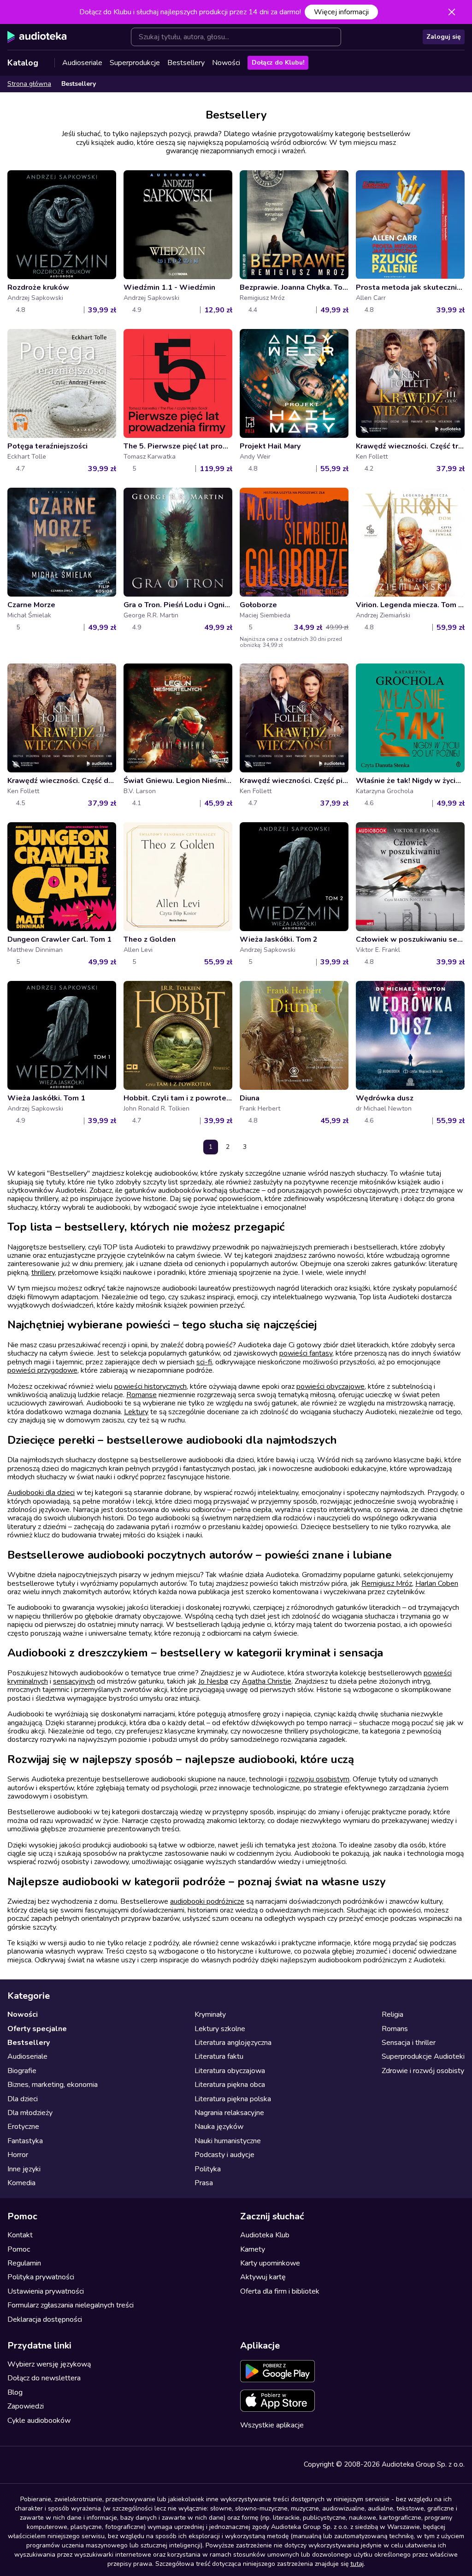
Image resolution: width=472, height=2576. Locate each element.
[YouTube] (33, 2465)
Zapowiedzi (26, 2406)
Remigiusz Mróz (387, 1584)
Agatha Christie (267, 1681)
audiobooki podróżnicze (207, 1901)
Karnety (253, 2249)
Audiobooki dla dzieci (41, 1493)
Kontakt (20, 2235)
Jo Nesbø (213, 1681)
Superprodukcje (135, 63)
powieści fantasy (306, 1353)
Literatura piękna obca (230, 2085)
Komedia (21, 2183)
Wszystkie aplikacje (272, 2425)
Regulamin (24, 2263)
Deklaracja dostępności (45, 2319)
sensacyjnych (74, 1681)
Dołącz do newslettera (44, 2378)
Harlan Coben (437, 1584)
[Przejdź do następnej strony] (262, 1147)
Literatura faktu (219, 2056)
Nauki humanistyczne (228, 2141)
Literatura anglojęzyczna (233, 2043)
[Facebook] (13, 2465)
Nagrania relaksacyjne (229, 2113)
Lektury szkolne (220, 2029)
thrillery (43, 1273)
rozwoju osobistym (319, 1779)
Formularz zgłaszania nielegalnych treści (71, 2305)
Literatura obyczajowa (230, 2071)
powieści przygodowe (42, 1370)
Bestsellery (186, 63)
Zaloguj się (444, 37)
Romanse (142, 1395)
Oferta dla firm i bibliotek (280, 2291)
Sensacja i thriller (409, 2043)
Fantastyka (25, 2141)
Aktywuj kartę (263, 2277)
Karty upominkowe (270, 2263)
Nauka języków (219, 2127)
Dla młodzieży (30, 2113)
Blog (15, 2392)
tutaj (357, 2564)
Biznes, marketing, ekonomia (53, 2085)
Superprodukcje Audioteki (423, 2056)
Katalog (23, 63)
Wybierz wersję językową (49, 2364)
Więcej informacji (341, 12)
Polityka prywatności (41, 2277)
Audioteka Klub (265, 2235)
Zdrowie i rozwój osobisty (423, 2071)
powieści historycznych (150, 1387)
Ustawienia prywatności (46, 2291)
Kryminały (210, 2014)
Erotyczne (23, 2127)
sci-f (204, 1362)
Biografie (22, 2071)
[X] (74, 2465)
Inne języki (24, 2169)
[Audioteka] (37, 37)
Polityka (208, 2169)
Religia (392, 2014)
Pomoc (19, 2249)
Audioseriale (82, 63)
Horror (18, 2155)
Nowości (226, 63)
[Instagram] (53, 2465)
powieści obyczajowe (330, 1387)
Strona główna (29, 84)
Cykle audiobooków (39, 2421)
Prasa (204, 2183)
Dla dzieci (23, 2099)
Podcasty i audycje (224, 2155)
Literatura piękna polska (233, 2099)
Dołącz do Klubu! (278, 63)
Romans (395, 2029)
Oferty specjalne (37, 2029)
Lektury (136, 1412)
